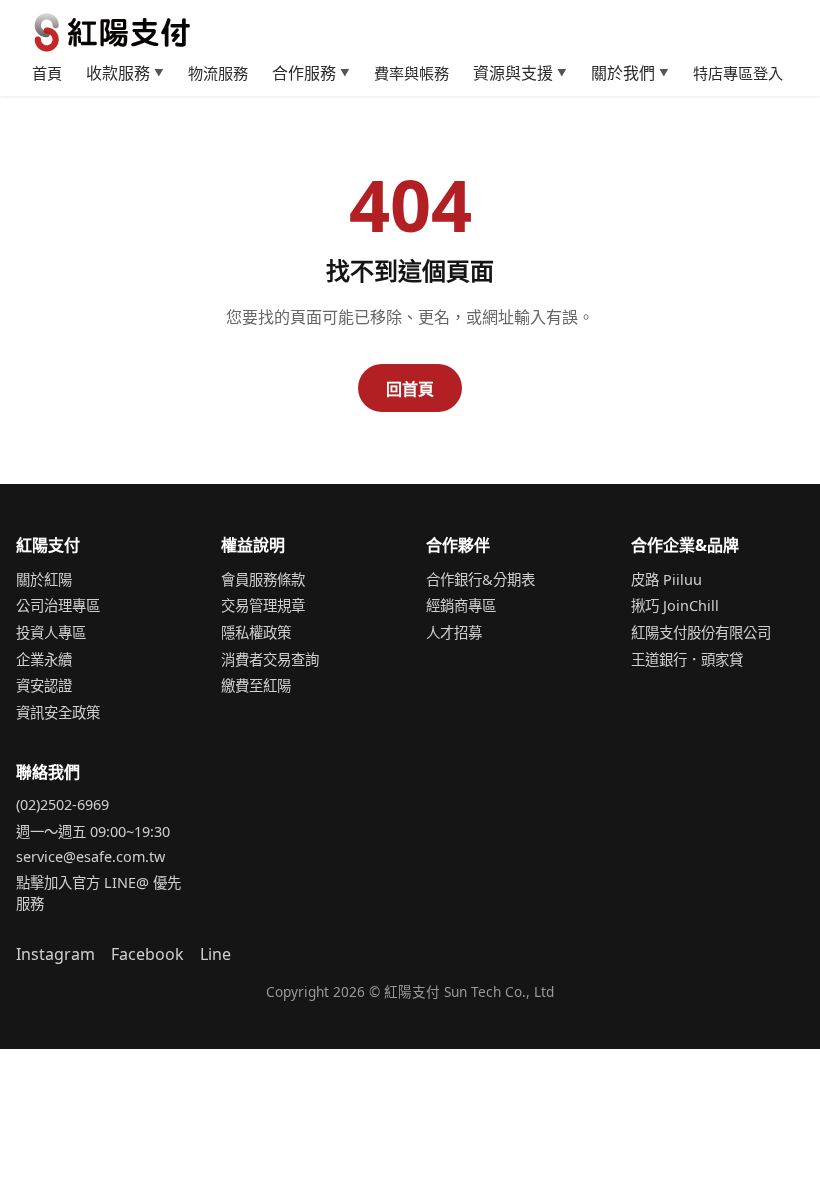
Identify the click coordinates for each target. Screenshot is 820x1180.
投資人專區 (51, 632)
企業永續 (44, 659)
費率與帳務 (411, 73)
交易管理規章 (263, 605)
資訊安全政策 (58, 712)
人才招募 (454, 632)
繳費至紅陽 (256, 685)
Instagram (55, 954)
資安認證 (44, 685)
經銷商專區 (461, 605)
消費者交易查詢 (270, 659)
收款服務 (125, 73)
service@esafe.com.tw (90, 856)
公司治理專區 (58, 605)
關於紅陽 (44, 579)
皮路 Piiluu (666, 579)
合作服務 (311, 73)
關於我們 (630, 73)
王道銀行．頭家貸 (687, 659)
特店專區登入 (738, 73)
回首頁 (410, 389)
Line (215, 954)
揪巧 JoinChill (675, 605)
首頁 (47, 73)
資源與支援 (520, 73)
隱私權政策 (256, 632)
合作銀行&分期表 (480, 579)
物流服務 (218, 73)
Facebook (147, 954)
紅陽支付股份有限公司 (701, 632)
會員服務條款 (263, 579)
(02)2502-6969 (62, 804)
